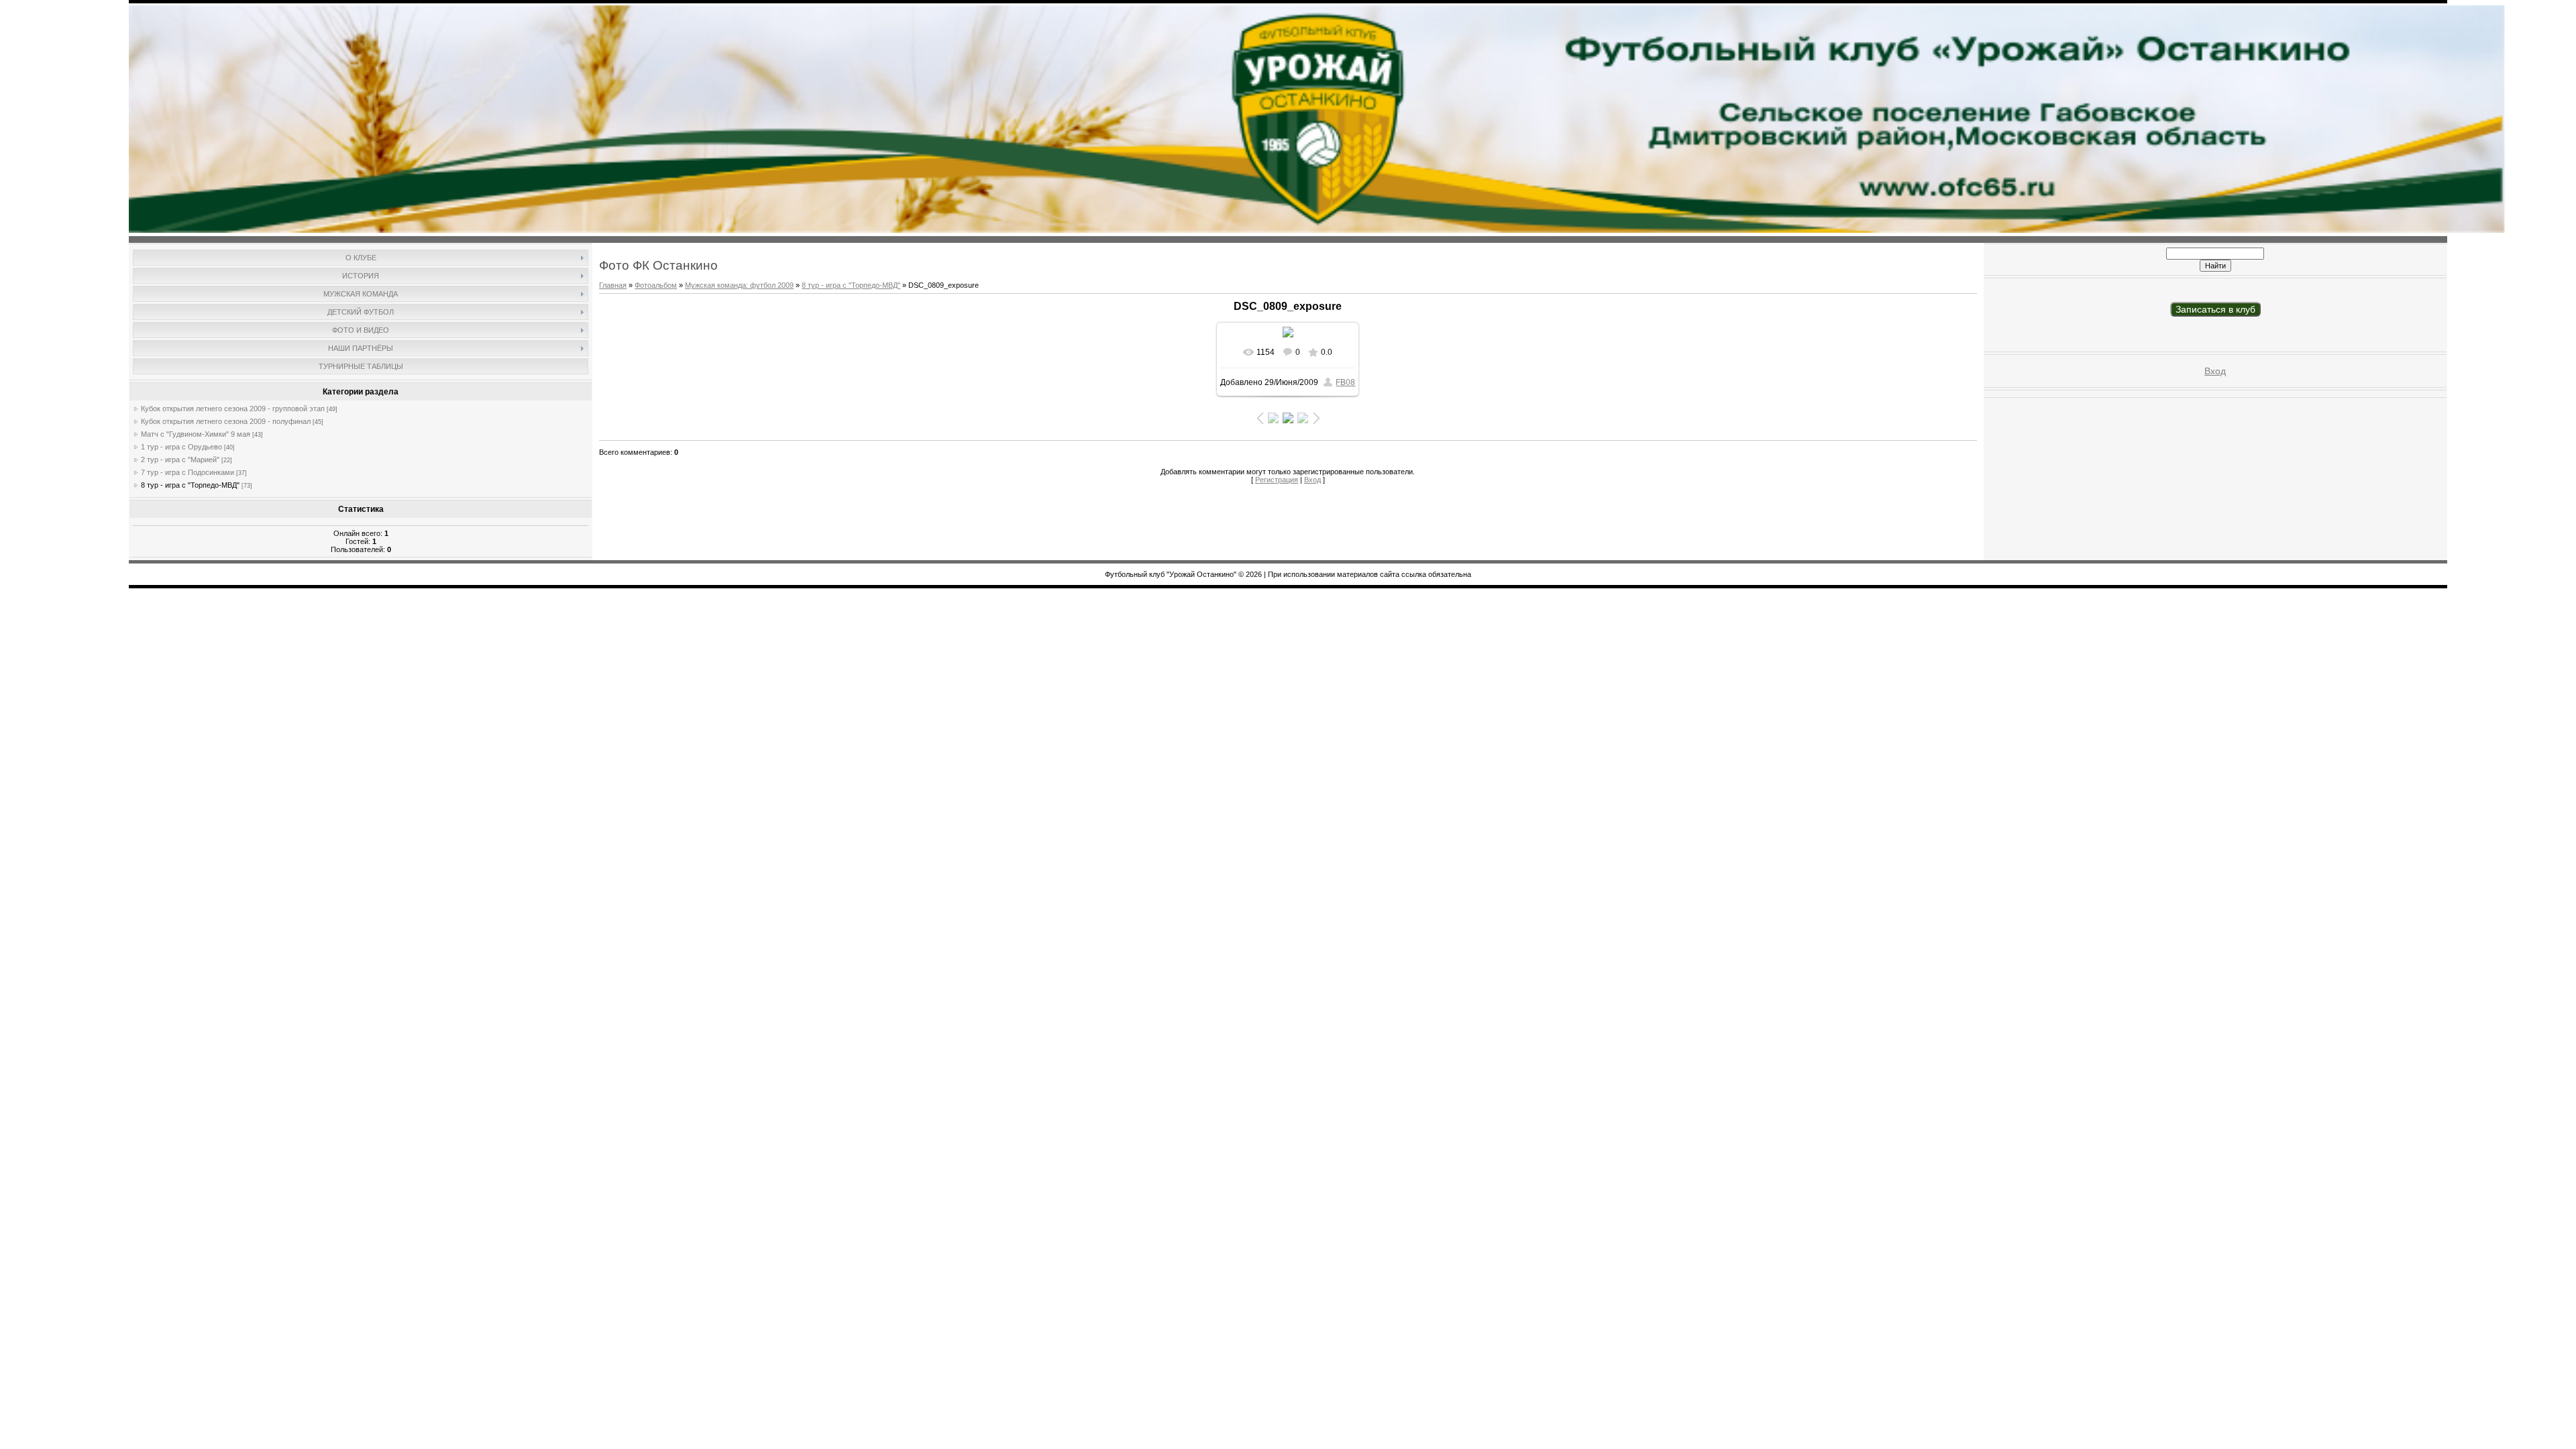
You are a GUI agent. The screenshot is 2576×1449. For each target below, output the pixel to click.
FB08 (1345, 382)
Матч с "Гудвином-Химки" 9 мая (196, 434)
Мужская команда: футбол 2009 (739, 285)
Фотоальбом (656, 285)
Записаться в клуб (2215, 309)
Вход (1312, 480)
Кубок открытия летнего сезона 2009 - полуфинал (226, 421)
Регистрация (1277, 480)
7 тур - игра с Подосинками (187, 472)
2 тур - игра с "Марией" (180, 460)
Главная (613, 285)
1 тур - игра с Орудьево (181, 447)
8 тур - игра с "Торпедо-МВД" (190, 485)
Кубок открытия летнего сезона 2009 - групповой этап (233, 409)
